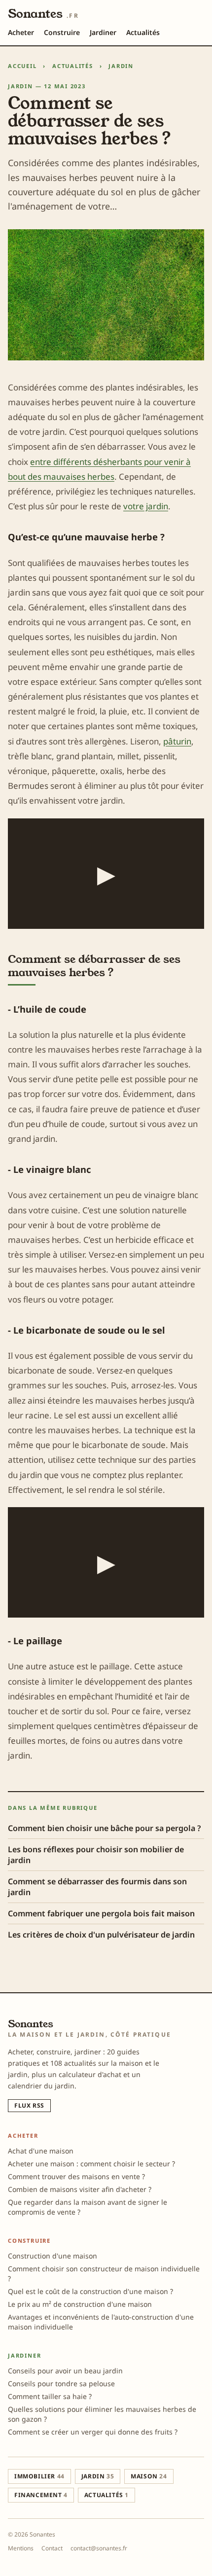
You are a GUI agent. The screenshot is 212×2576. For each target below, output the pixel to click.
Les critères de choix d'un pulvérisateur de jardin (101, 1935)
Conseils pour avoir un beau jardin (65, 2371)
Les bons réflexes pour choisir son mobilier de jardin (96, 1855)
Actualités (143, 32)
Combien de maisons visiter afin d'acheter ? (80, 2189)
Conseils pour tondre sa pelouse (61, 2383)
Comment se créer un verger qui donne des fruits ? (93, 2432)
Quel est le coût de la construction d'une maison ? (90, 2291)
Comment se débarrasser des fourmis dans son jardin (97, 1887)
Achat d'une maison (41, 2151)
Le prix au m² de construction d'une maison (80, 2304)
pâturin (177, 741)
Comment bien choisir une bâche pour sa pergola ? (104, 1828)
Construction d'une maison (53, 2256)
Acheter (21, 32)
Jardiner (103, 32)
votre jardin (146, 506)
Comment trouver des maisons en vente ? (76, 2176)
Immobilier (39, 2476)
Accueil (22, 66)
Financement (41, 2495)
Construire (62, 32)
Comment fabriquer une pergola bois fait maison (101, 1913)
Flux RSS (29, 2105)
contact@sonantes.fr (99, 2548)
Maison (149, 2476)
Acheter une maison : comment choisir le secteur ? (91, 2164)
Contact (52, 2548)
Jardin (121, 66)
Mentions (21, 2548)
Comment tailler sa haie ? (50, 2396)
